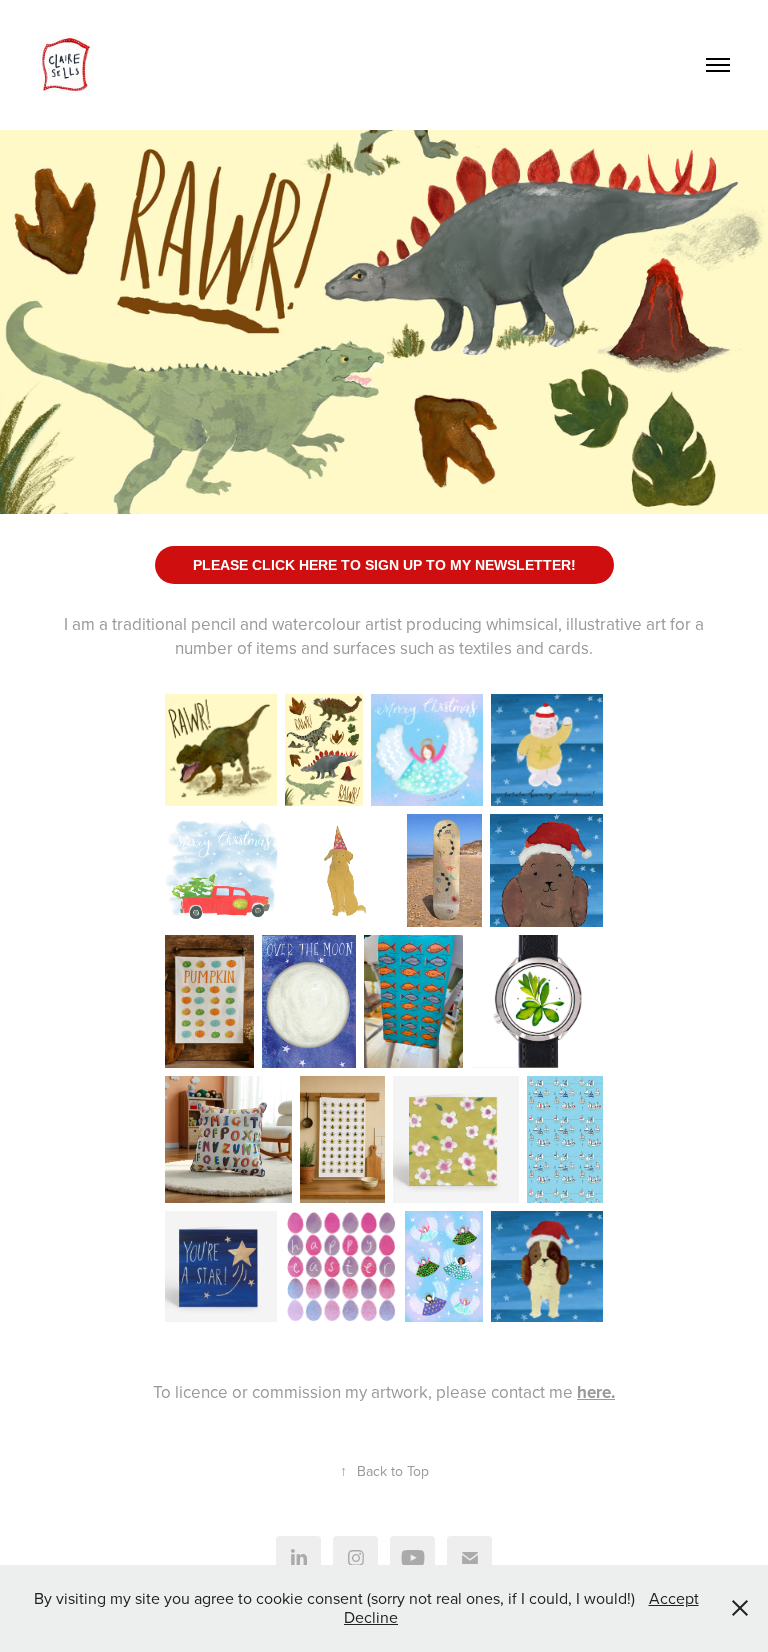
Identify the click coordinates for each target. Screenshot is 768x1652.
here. (596, 1392)
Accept (674, 1598)
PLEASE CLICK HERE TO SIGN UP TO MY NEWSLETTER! (384, 565)
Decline (371, 1617)
